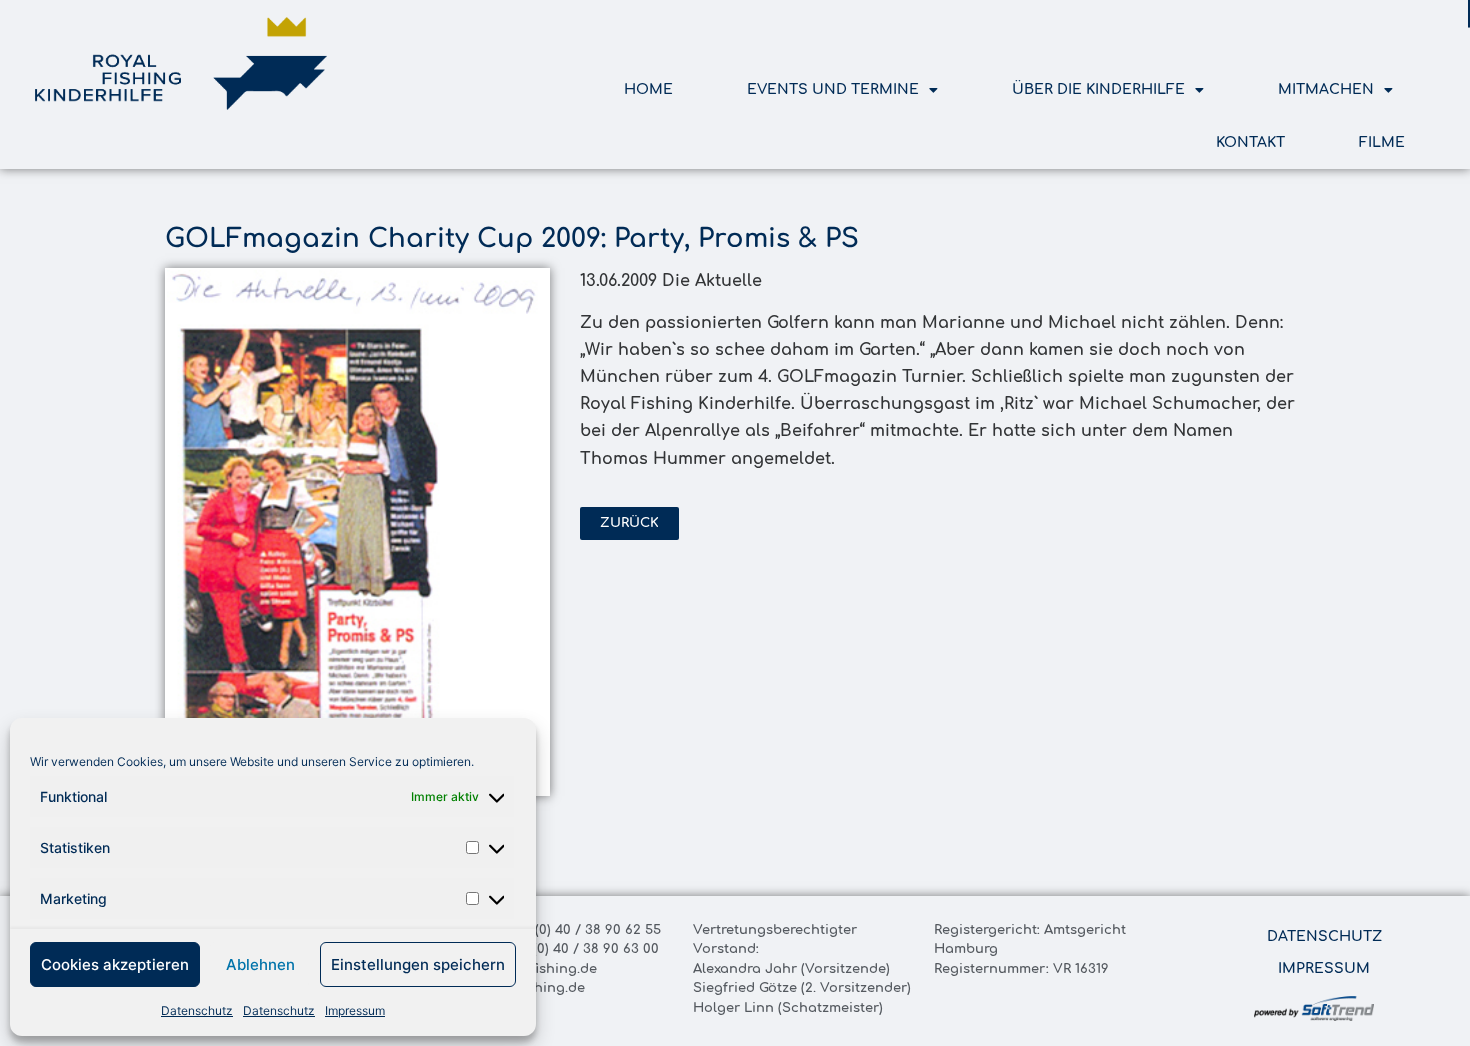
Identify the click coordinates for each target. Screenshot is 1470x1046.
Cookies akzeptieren (115, 964)
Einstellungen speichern (418, 964)
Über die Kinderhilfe (1098, 89)
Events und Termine (833, 89)
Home (648, 89)
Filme (1382, 142)
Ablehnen (260, 964)
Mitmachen (1326, 89)
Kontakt (1250, 142)
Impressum (355, 1010)
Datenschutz (197, 1010)
